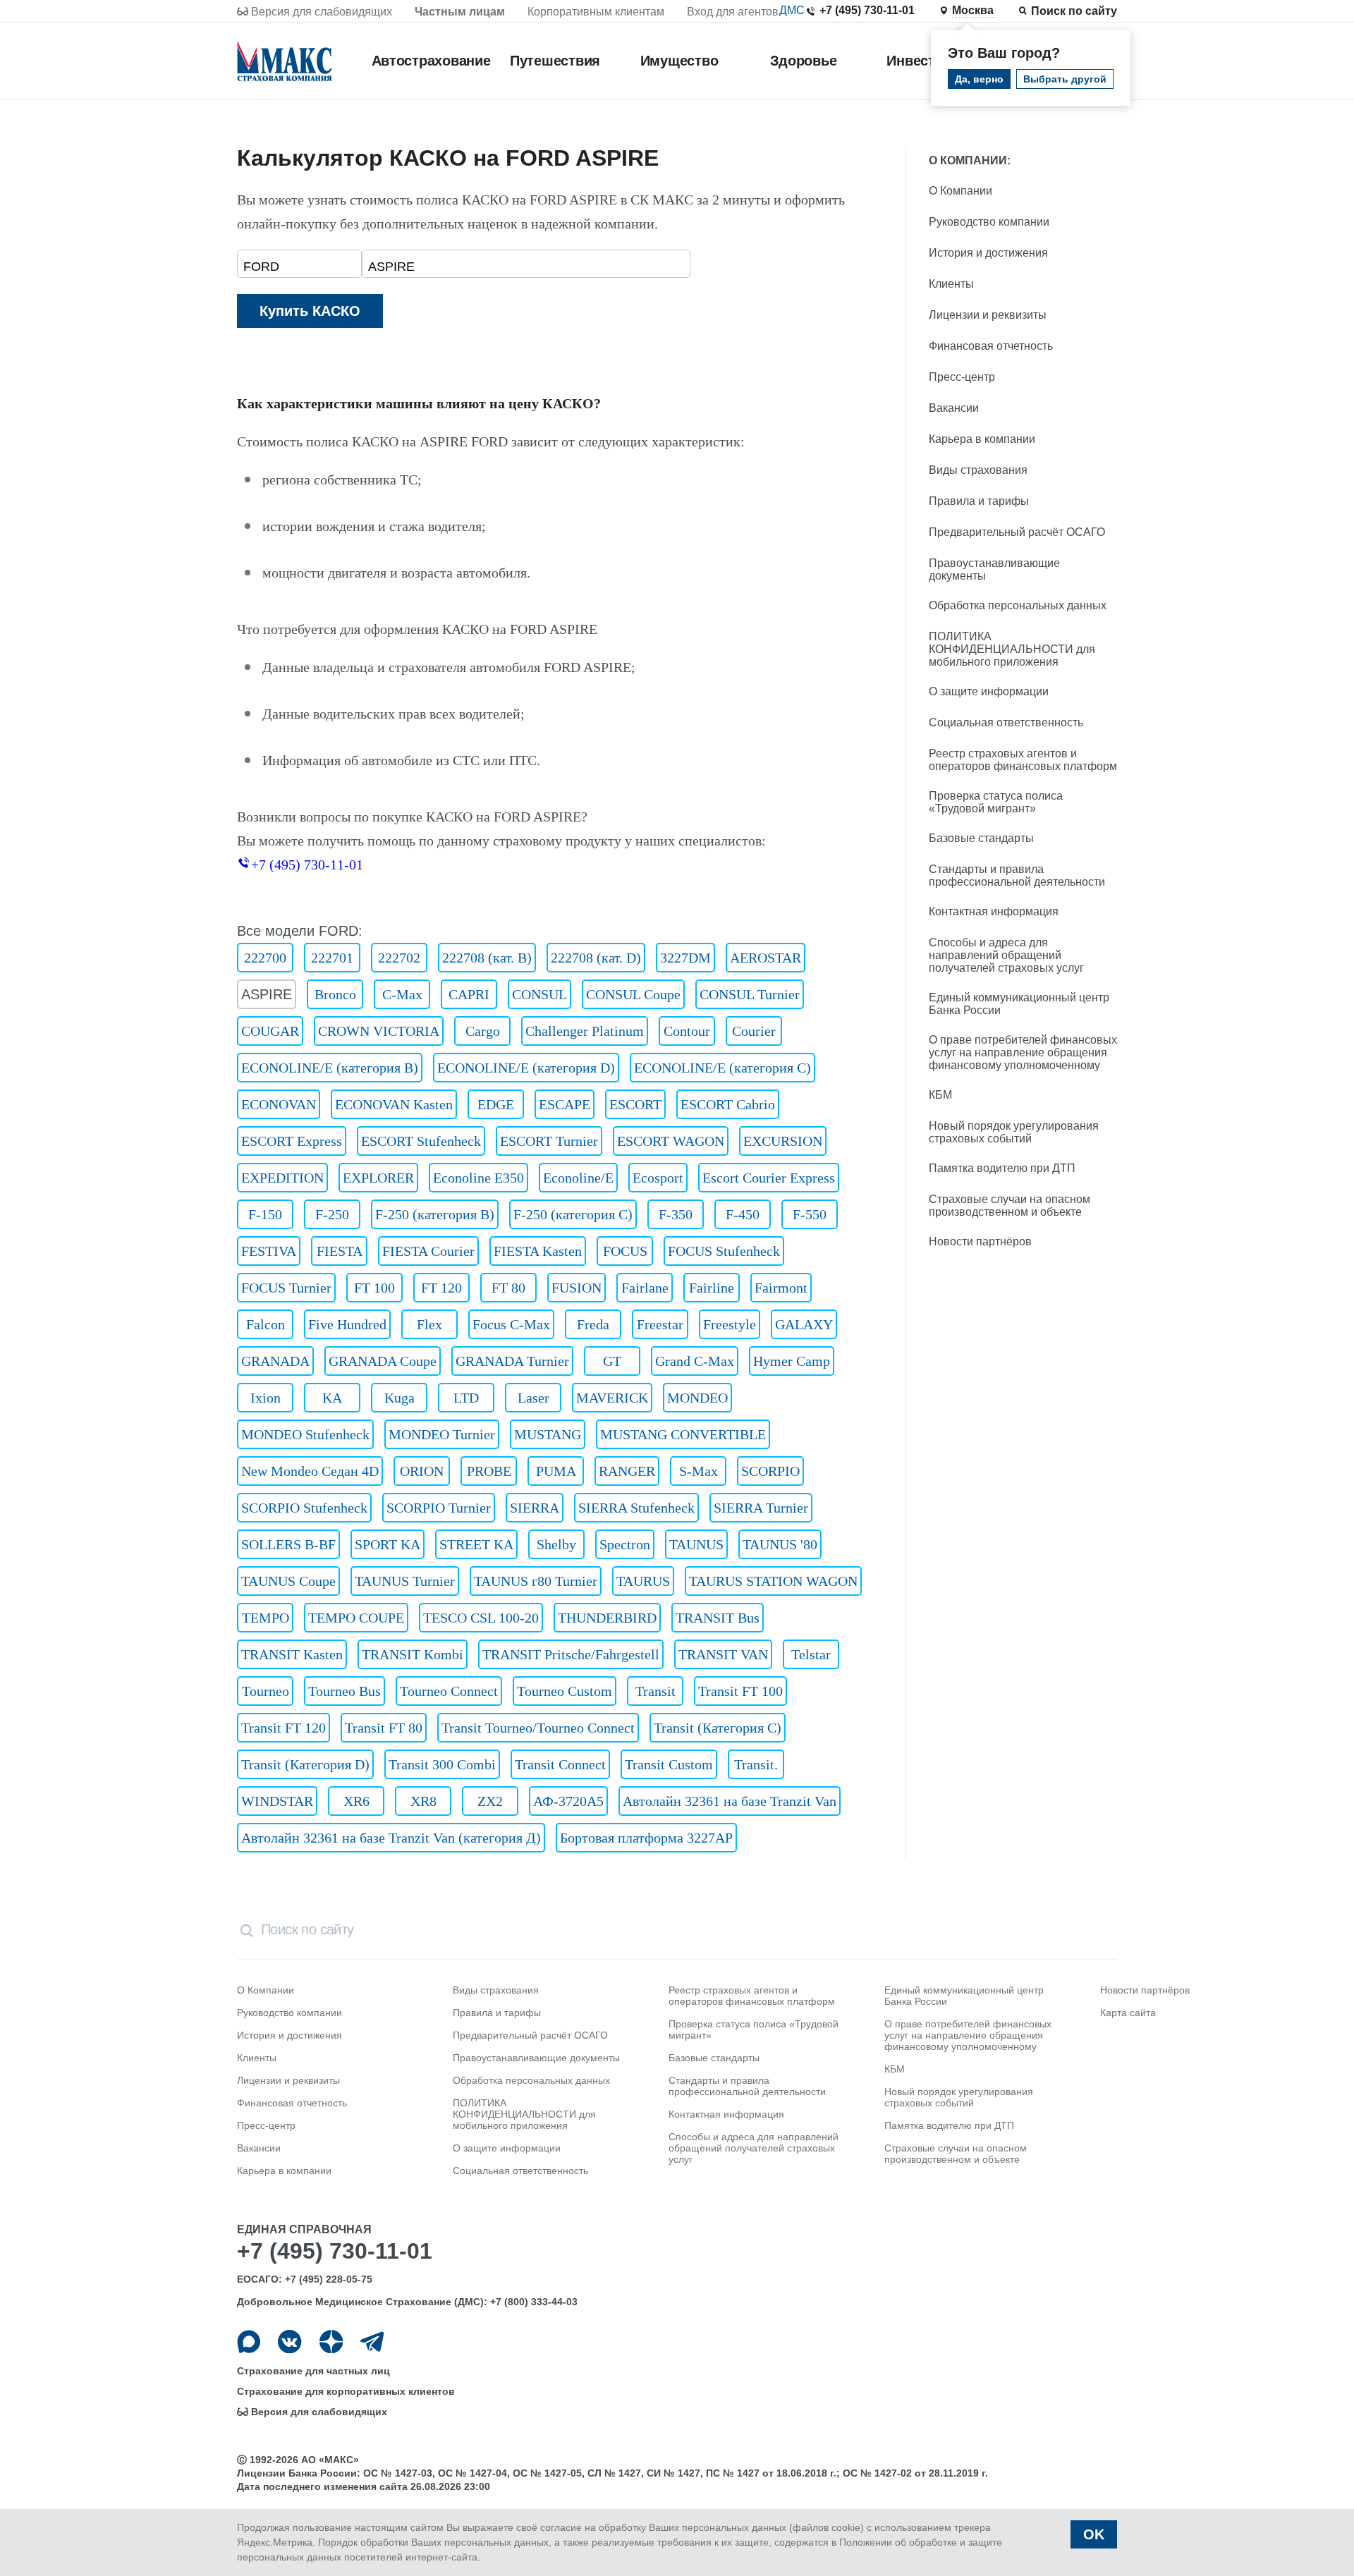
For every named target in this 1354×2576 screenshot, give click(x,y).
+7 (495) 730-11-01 (867, 10)
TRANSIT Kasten (292, 1654)
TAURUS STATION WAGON (773, 1581)
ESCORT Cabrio (728, 1104)
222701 (332, 958)
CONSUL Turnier (750, 994)
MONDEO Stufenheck (305, 1434)
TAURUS (643, 1581)
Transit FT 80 (384, 1728)
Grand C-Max (695, 1361)
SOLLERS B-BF (288, 1544)
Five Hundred (347, 1324)
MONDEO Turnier (442, 1434)
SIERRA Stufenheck (636, 1508)
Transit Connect (560, 1764)
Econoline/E (578, 1178)
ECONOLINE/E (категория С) (722, 1068)
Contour (687, 1031)
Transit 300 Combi (442, 1764)
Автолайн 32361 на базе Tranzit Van (730, 1801)
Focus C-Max (511, 1324)
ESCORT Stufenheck (421, 1141)
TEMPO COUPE (356, 1618)
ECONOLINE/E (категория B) (330, 1068)
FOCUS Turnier (286, 1288)
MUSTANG (548, 1434)
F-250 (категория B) (435, 1214)
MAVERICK (612, 1398)
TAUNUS (696, 1544)
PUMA (556, 1471)
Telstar (811, 1654)
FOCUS (625, 1251)
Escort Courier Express (769, 1178)
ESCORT (635, 1104)
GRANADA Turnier (512, 1361)
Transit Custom (669, 1764)
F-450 (743, 1214)
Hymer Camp (792, 1361)
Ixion (266, 1398)
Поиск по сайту (1074, 11)
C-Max (402, 994)
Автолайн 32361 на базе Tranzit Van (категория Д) (391, 1838)
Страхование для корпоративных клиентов (346, 2391)
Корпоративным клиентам (596, 12)
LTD (466, 1398)
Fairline (712, 1288)
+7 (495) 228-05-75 (329, 2279)
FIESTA (340, 1251)
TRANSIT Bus (718, 1618)
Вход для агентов (733, 12)
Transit (655, 1691)
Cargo (483, 1031)
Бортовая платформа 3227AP (646, 1838)
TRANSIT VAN (723, 1654)
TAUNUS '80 (780, 1544)
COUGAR (270, 1031)
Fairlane (645, 1288)
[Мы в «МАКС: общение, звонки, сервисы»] (249, 2342)
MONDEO (697, 1398)
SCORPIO (770, 1471)
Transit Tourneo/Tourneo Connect (538, 1728)
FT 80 (508, 1288)
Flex (429, 1324)
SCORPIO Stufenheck (304, 1508)
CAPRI (469, 994)
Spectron (625, 1544)
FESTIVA (269, 1251)
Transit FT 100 (740, 1691)
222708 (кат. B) (487, 958)
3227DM (685, 958)
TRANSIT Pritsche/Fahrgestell (571, 1654)
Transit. (756, 1764)
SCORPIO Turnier (439, 1508)
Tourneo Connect (449, 1691)
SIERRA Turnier (761, 1508)
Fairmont (781, 1288)
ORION (422, 1471)
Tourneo (266, 1691)
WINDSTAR (277, 1801)
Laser (533, 1398)
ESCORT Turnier (549, 1141)
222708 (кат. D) (596, 958)
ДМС (792, 10)
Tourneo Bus (344, 1691)
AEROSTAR (766, 958)
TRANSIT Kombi (413, 1654)
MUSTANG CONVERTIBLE (683, 1434)
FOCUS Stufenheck (724, 1251)
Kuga (400, 1398)
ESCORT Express (292, 1141)
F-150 (265, 1214)
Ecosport (658, 1178)
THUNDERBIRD (607, 1618)
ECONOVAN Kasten (394, 1104)
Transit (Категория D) (305, 1764)
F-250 (332, 1214)
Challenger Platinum (585, 1031)
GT (612, 1361)
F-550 (810, 1214)
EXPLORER (378, 1178)
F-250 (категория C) (573, 1214)
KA (332, 1398)
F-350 (676, 1214)
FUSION (577, 1288)
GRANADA (275, 1361)
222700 (265, 958)
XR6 (356, 1801)
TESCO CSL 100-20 (481, 1618)
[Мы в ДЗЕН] (331, 2342)
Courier (754, 1031)
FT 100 (374, 1288)
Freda (593, 1324)
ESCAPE (565, 1104)
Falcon (266, 1324)
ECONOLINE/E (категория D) (526, 1068)
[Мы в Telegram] (372, 2342)
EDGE (496, 1104)
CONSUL (539, 994)
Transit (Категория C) (718, 1728)
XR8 (423, 1801)
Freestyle (730, 1324)
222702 (399, 958)
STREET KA (476, 1544)
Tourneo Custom (565, 1691)
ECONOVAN (279, 1104)
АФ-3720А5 (568, 1801)
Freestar (660, 1324)
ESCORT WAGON (671, 1141)
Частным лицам (460, 12)
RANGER (627, 1471)
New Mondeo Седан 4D (310, 1471)
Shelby (556, 1544)
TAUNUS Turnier (405, 1581)
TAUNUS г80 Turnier (536, 1581)
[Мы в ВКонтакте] (289, 2342)
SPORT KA (388, 1544)
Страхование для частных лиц (313, 2371)
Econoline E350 (478, 1178)
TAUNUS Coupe (288, 1581)
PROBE (489, 1471)
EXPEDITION (282, 1178)
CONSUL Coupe (633, 994)
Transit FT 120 (283, 1728)
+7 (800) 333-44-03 (534, 2302)
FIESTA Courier (428, 1251)
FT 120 (441, 1288)
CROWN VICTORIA (379, 1031)
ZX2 (490, 1801)
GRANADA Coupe (383, 1361)
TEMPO (266, 1618)
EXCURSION (783, 1141)
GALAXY (804, 1324)
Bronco (335, 994)
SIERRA (535, 1508)
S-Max (699, 1471)
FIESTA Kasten (538, 1251)
